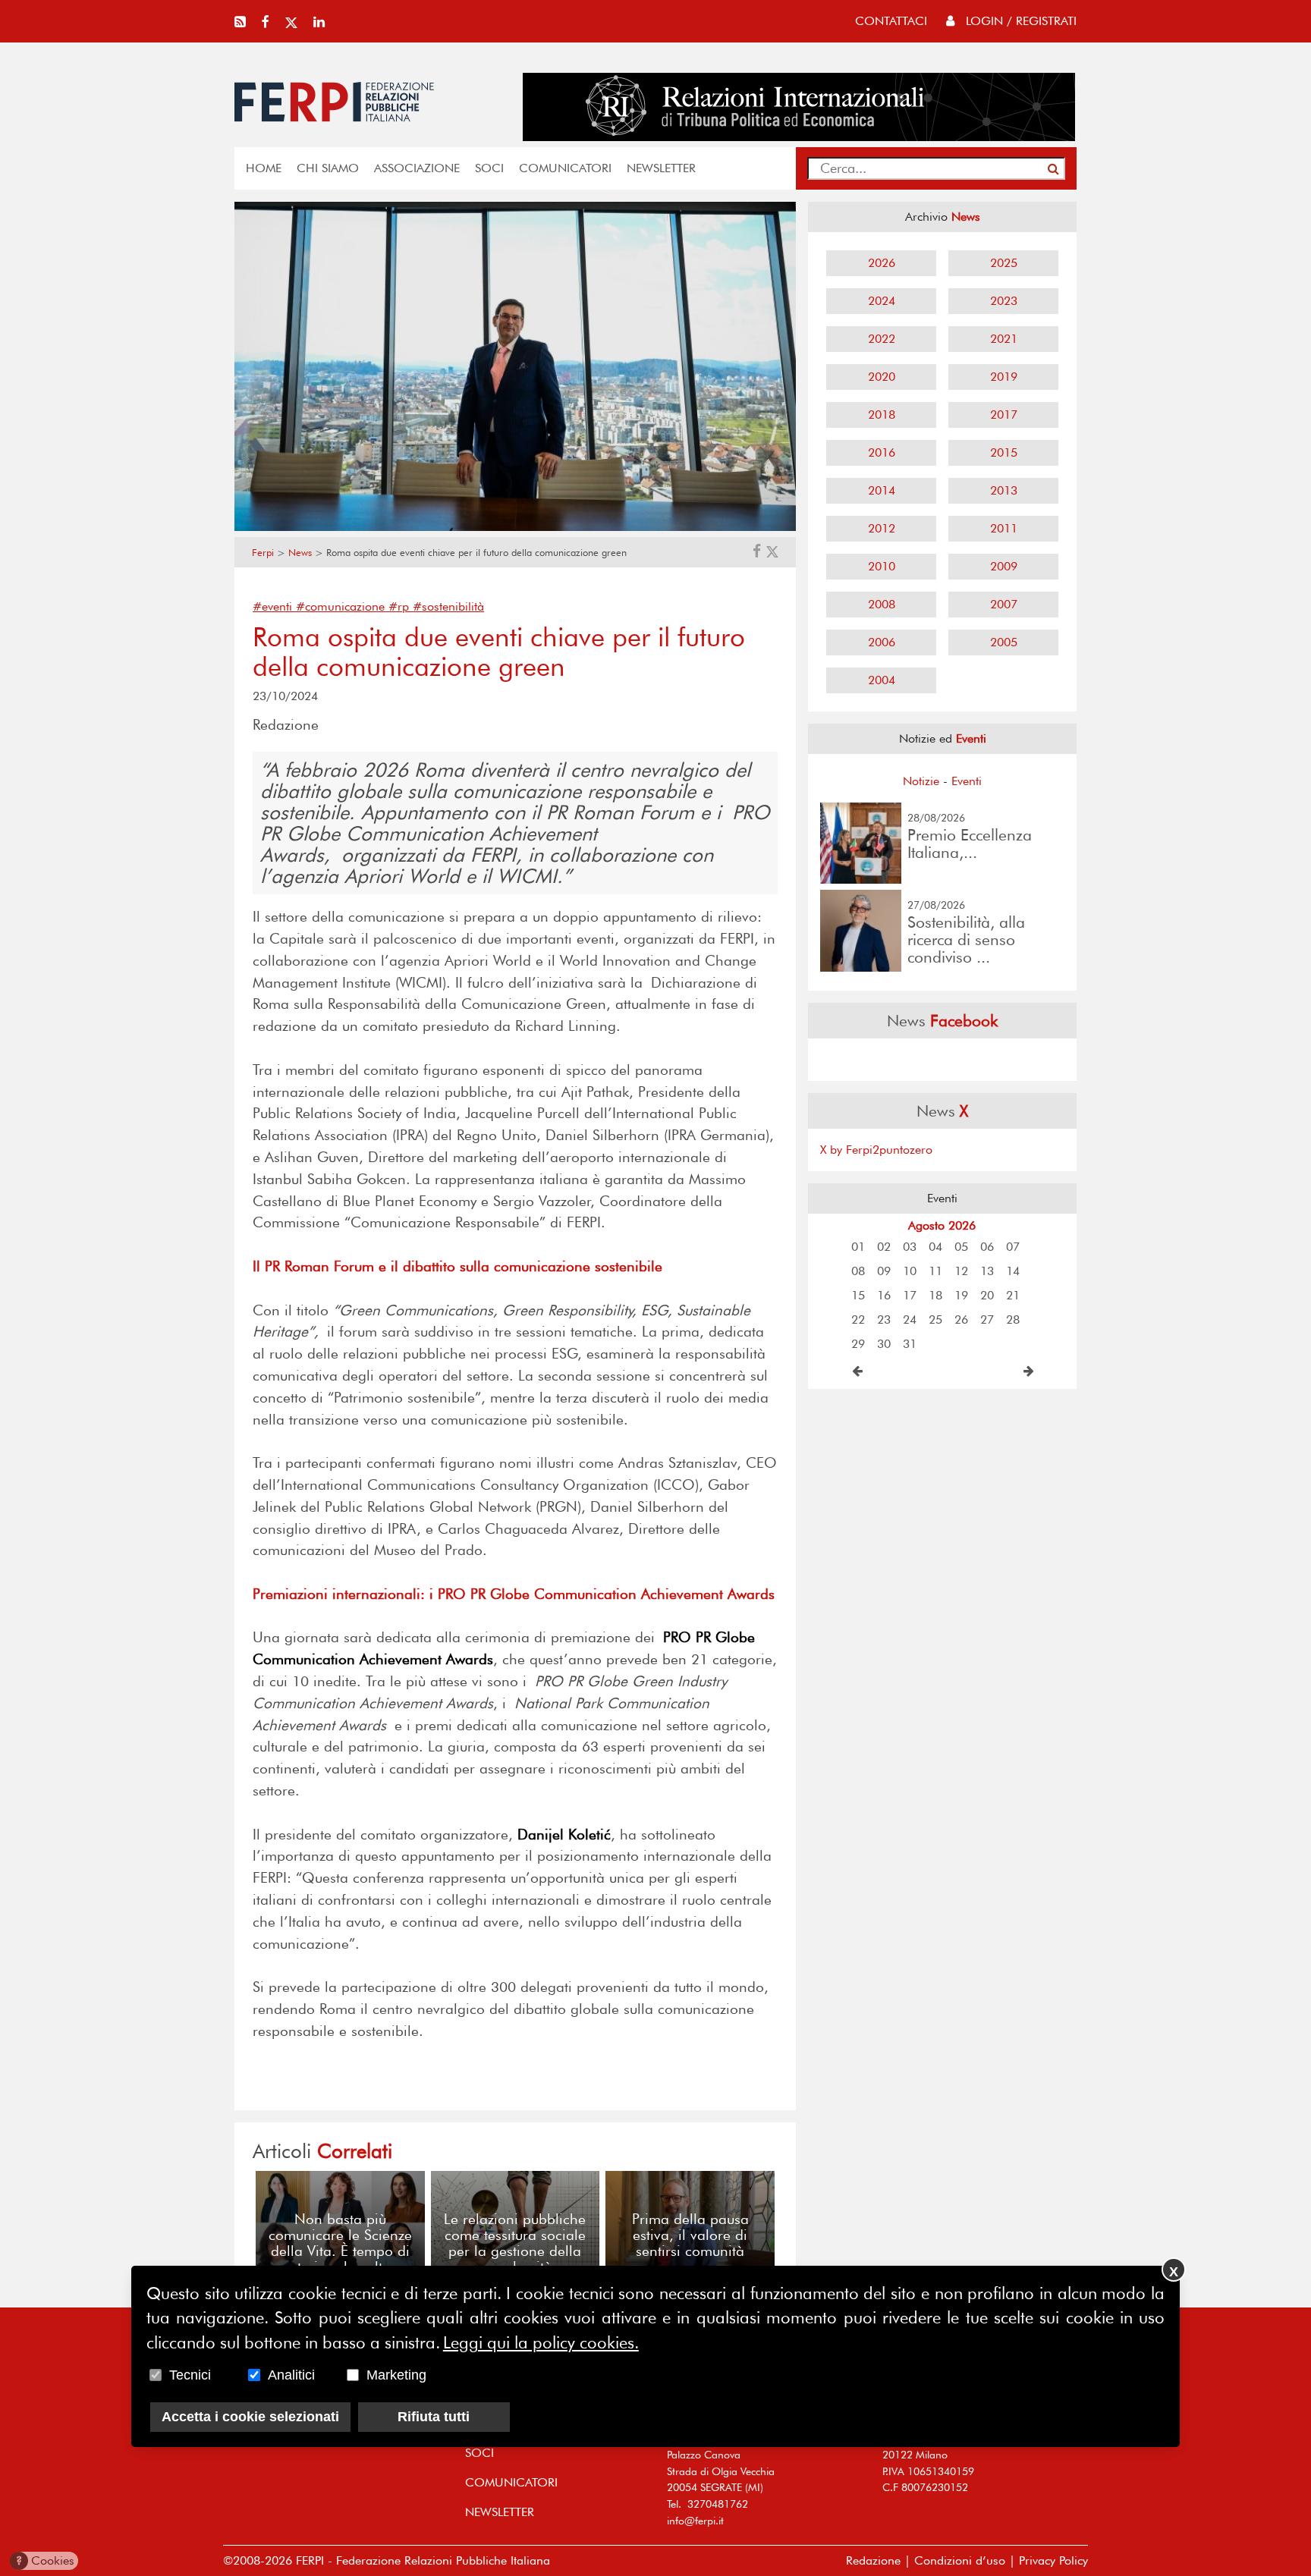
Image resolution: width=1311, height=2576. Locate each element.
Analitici (291, 2375)
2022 (882, 339)
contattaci (891, 21)
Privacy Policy (1053, 2560)
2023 (1004, 301)
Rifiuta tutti (434, 2417)
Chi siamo (328, 168)
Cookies (45, 2560)
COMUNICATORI (565, 168)
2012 (882, 528)
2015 (1004, 452)
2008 (882, 604)
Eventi (967, 781)
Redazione (873, 2560)
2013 (1004, 490)
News (300, 553)
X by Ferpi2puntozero (876, 1150)
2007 (1004, 604)
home (264, 168)
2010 (882, 566)
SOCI (489, 168)
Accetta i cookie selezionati (250, 2417)
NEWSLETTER (661, 168)
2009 (1004, 566)
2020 (882, 377)
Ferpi (263, 553)
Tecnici (190, 2375)
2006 (882, 642)
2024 (882, 301)
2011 (1004, 528)
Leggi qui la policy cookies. (541, 2342)
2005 (1004, 642)
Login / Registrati (1019, 21)
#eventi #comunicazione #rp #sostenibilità (368, 606)
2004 (882, 680)
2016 (882, 452)
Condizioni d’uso (960, 2560)
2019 (1004, 377)
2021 (1004, 339)
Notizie (921, 781)
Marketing (396, 2375)
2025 (1004, 263)
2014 (882, 490)
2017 (1004, 415)
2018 (882, 415)
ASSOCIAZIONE (417, 168)
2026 (882, 263)
